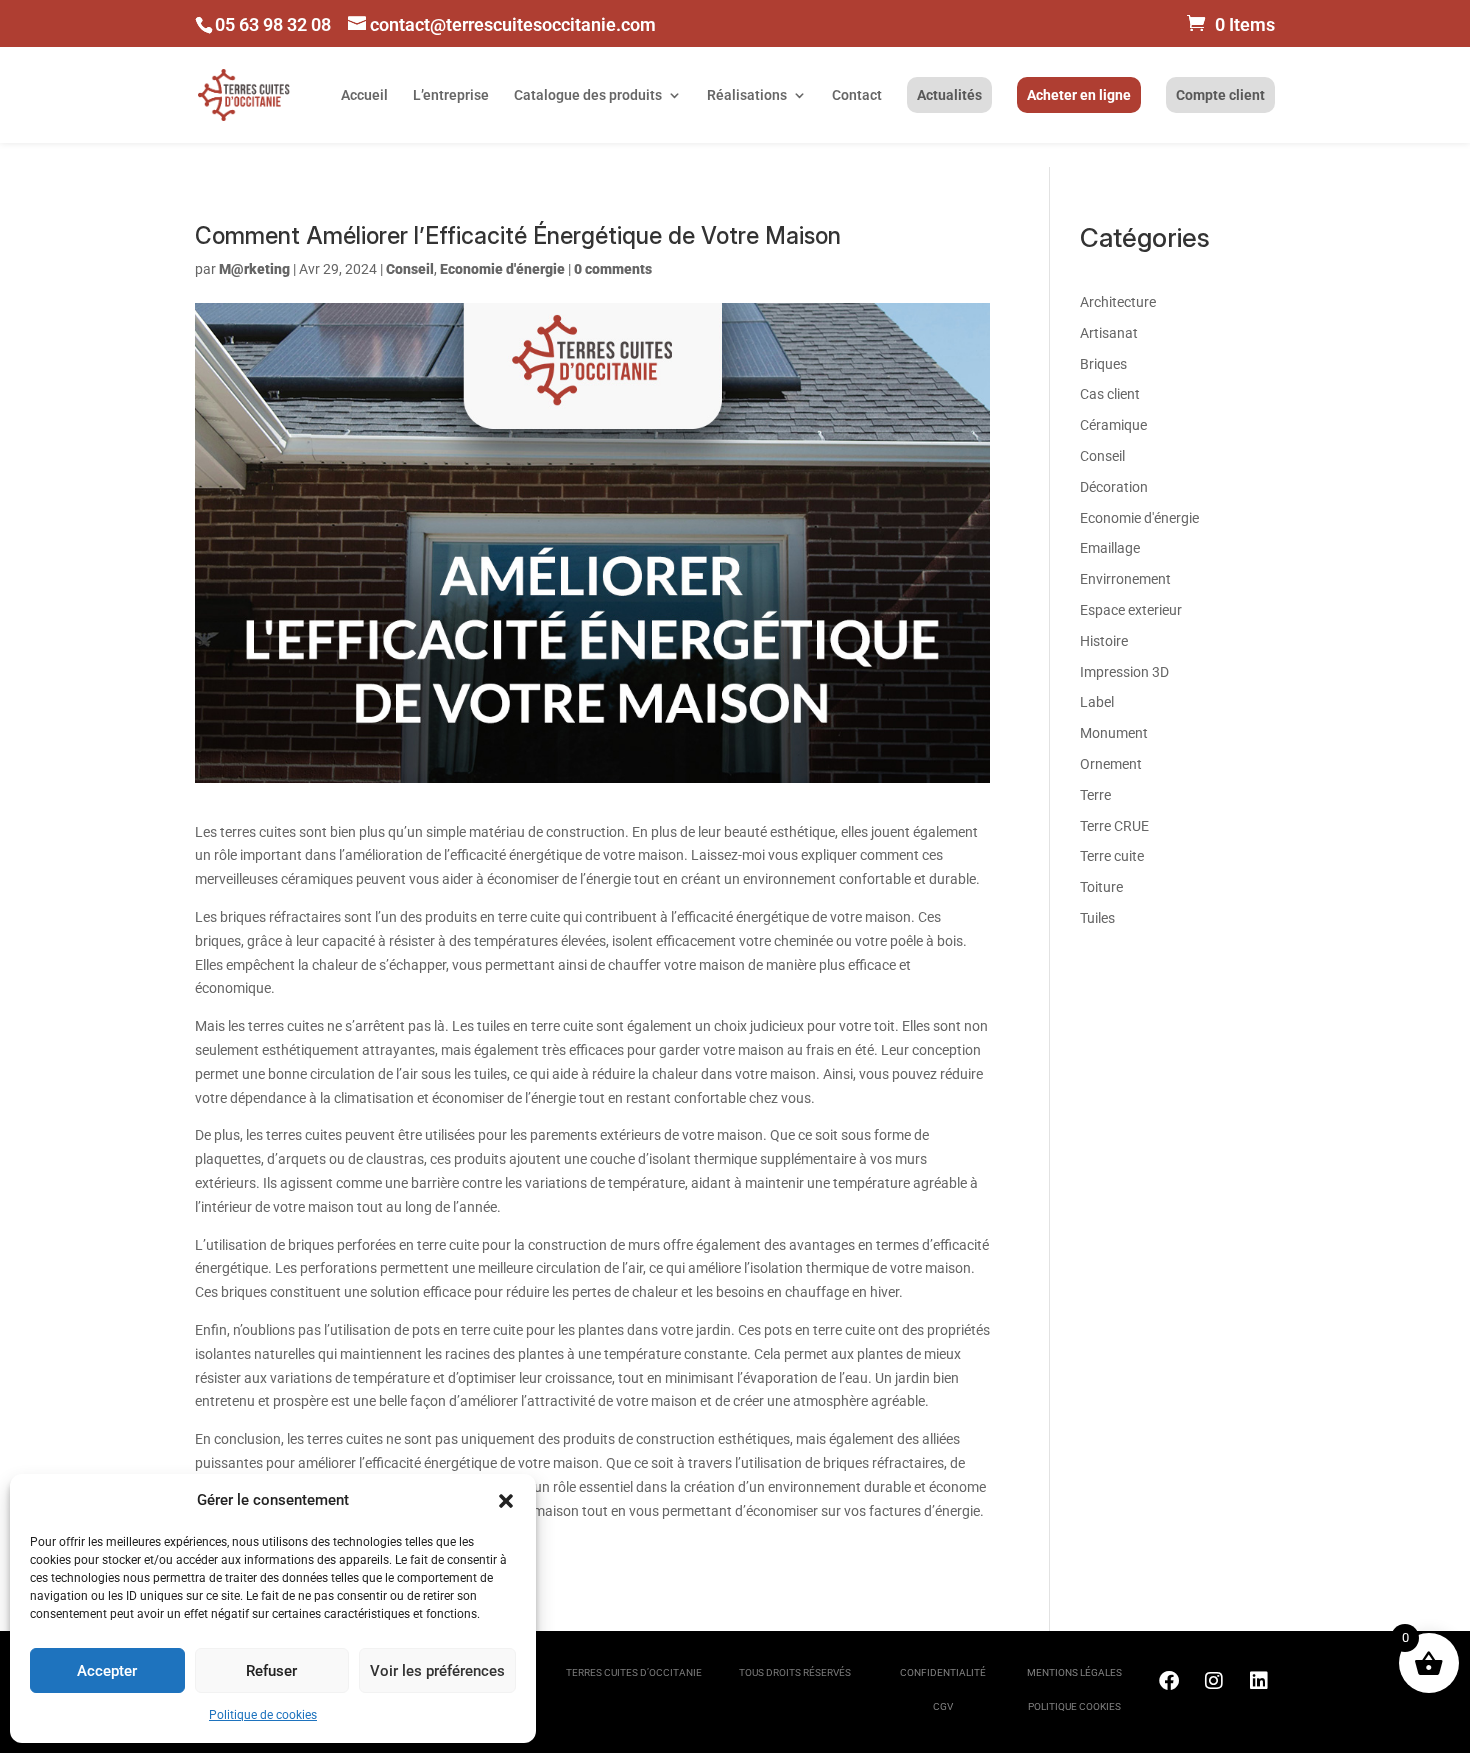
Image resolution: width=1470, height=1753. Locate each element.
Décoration (1114, 487)
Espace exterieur (1131, 610)
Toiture (1101, 887)
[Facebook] (1169, 1681)
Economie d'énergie (502, 269)
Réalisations (747, 95)
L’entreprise (451, 95)
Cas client (1110, 394)
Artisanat (1109, 333)
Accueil (364, 95)
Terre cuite (1112, 856)
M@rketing (254, 269)
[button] (506, 1501)
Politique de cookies (263, 1715)
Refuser (271, 1671)
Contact (857, 95)
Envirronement (1125, 579)
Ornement (1111, 764)
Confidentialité (943, 1672)
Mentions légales (1074, 1672)
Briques (1103, 364)
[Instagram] (1214, 1681)
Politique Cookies (1074, 1706)
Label (1097, 702)
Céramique (1113, 425)
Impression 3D (1124, 672)
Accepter (107, 1671)
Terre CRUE (1114, 826)
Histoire (1104, 641)
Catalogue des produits (588, 95)
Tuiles (1097, 918)
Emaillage (1110, 548)
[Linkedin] (1259, 1681)
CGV (943, 1706)
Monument (1114, 733)
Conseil (410, 269)
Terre (1095, 795)
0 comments (613, 269)
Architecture (1118, 302)
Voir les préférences (437, 1671)
